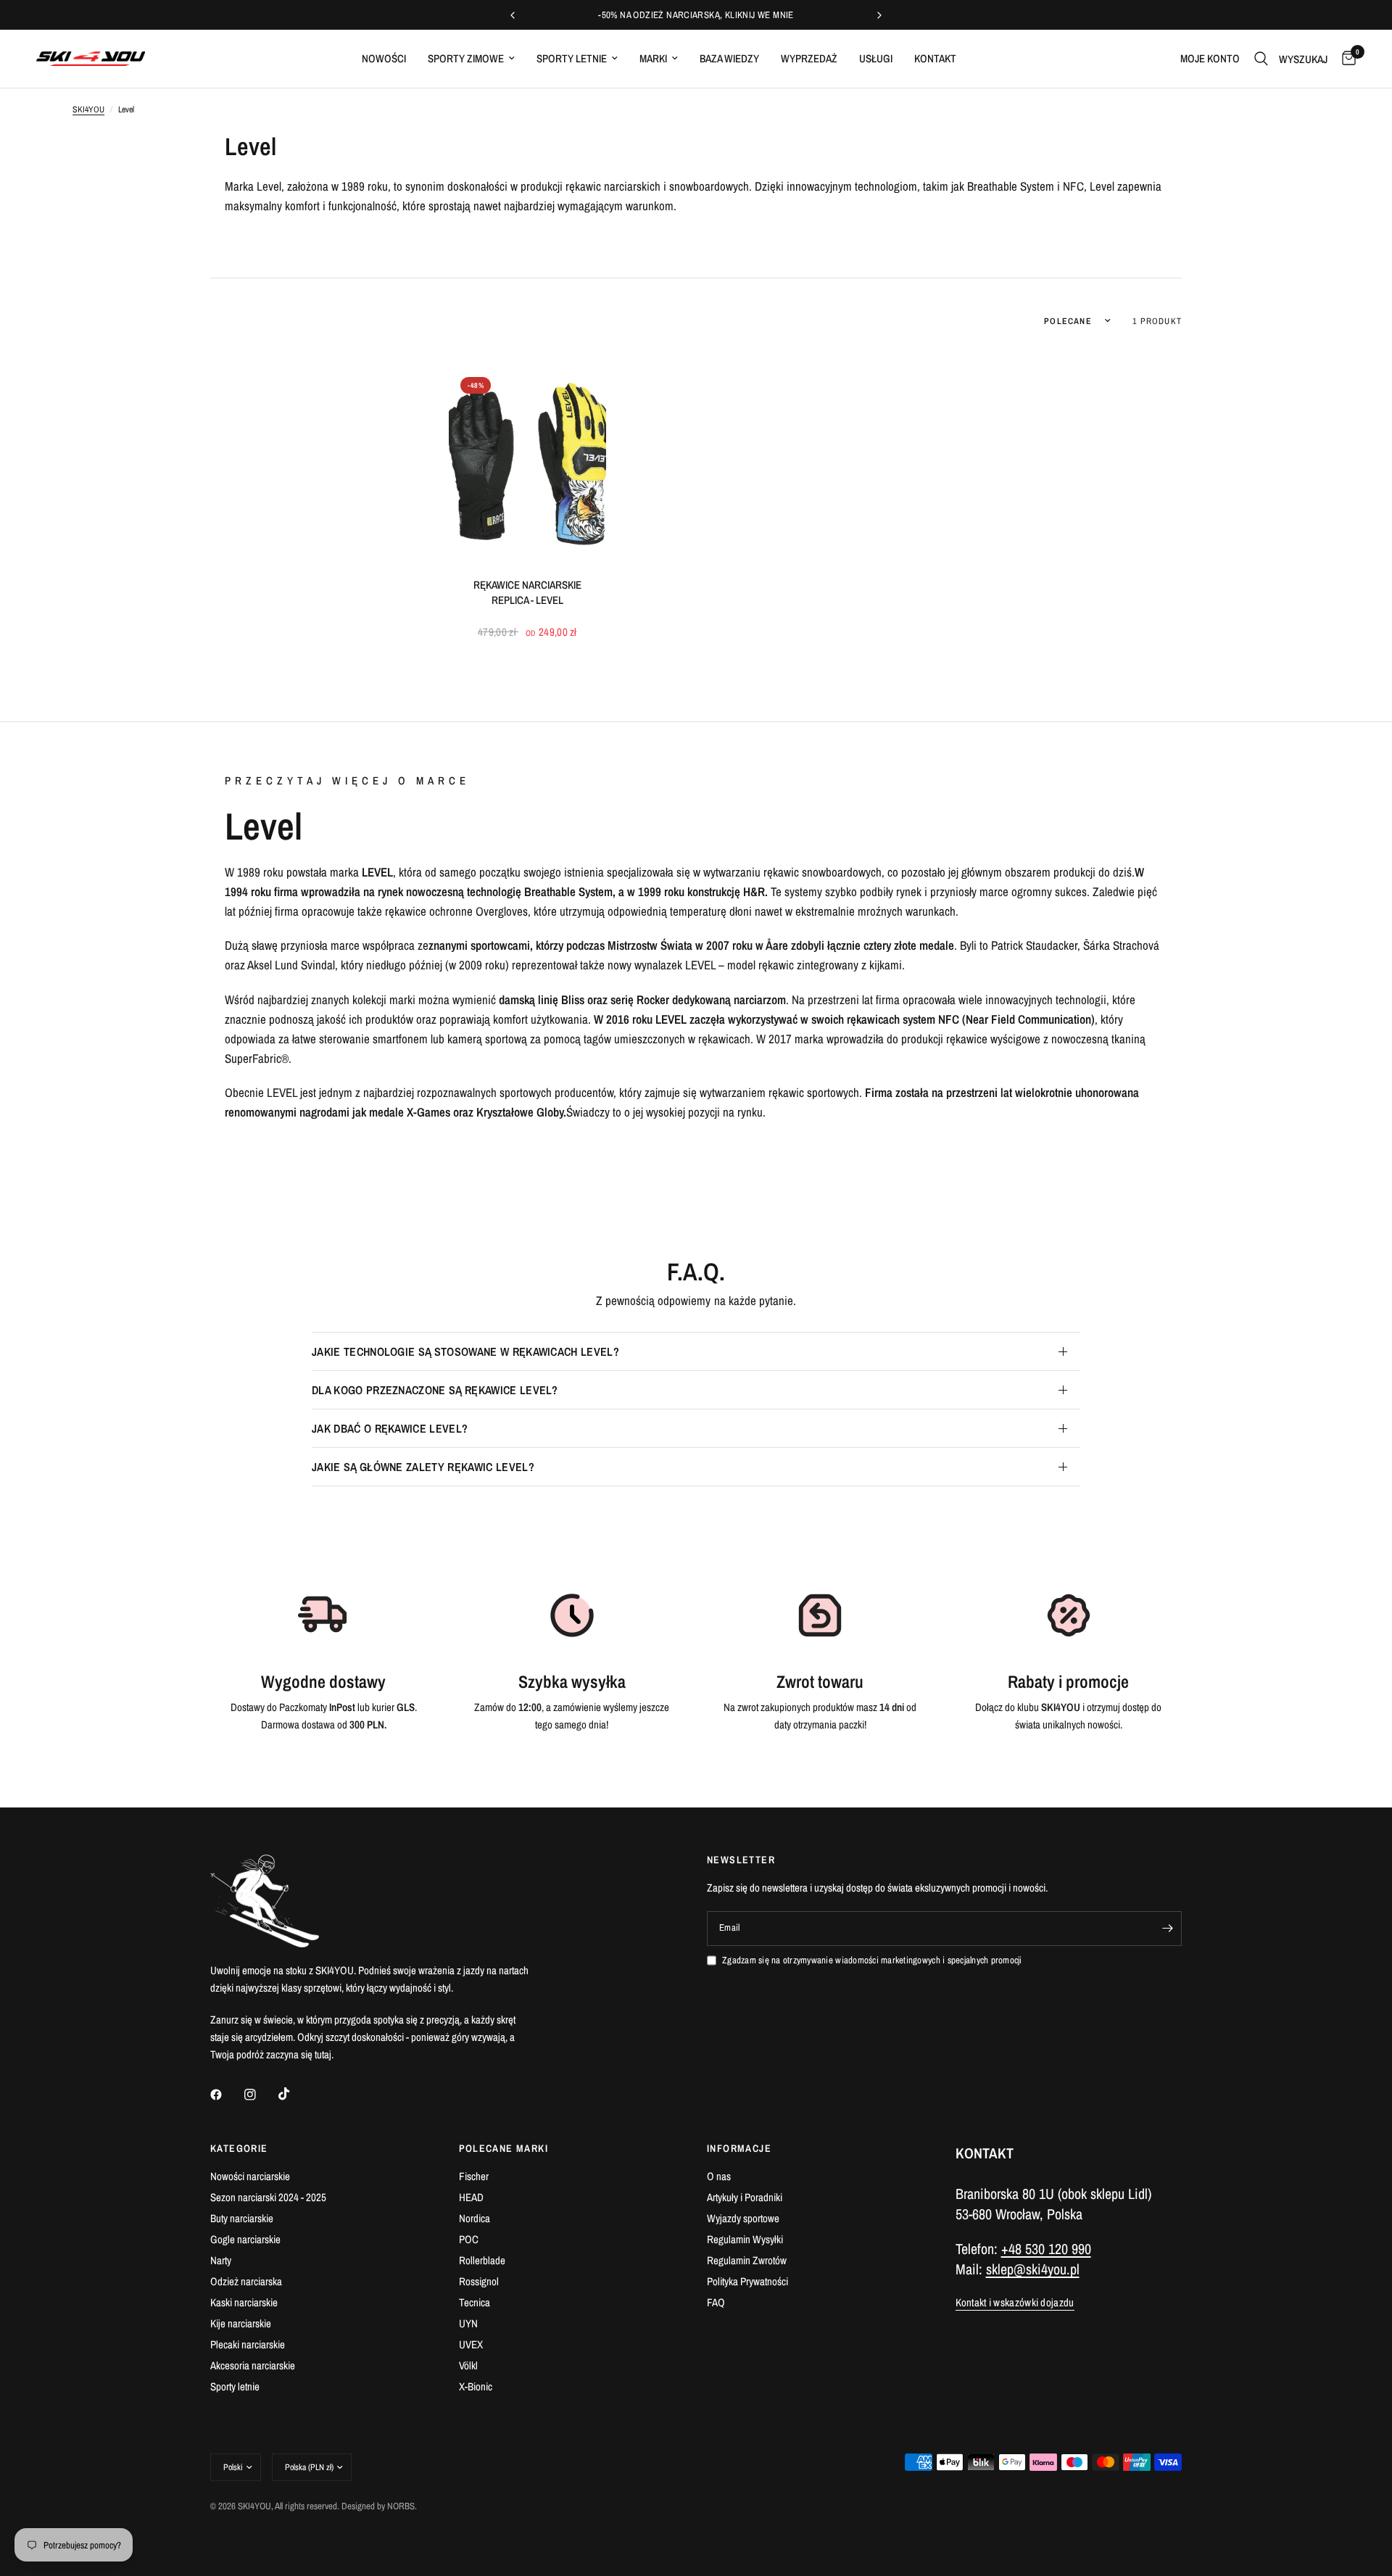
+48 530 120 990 (1046, 2249)
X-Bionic (476, 2386)
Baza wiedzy (729, 58)
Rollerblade (482, 2260)
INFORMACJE (739, 2148)
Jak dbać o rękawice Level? (390, 1428)
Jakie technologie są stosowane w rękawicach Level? (465, 1351)
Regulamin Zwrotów (747, 2260)
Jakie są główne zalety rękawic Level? (423, 1467)
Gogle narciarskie (245, 2239)
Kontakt (935, 58)
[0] (1345, 59)
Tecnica (475, 2302)
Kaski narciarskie (244, 2302)
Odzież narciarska (246, 2281)
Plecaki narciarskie (248, 2344)
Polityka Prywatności (747, 2281)
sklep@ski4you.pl (1033, 2269)
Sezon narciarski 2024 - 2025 (268, 2197)
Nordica (475, 2218)
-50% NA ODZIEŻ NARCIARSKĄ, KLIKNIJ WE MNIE (696, 15)
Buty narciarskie (242, 2218)
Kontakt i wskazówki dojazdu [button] (1015, 2302)
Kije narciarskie (241, 2323)
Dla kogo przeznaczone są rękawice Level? (435, 1390)
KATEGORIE (239, 2148)
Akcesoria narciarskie (253, 2365)
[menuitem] (384, 59)
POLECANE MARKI (504, 2148)
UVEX (471, 2344)
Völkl (468, 2365)
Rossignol (479, 2281)
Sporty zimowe (466, 58)
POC (469, 2239)
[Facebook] (226, 2095)
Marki (653, 58)
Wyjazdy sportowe (743, 2218)
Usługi (876, 58)
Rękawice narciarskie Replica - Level (527, 592)
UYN (468, 2323)
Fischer (474, 2176)
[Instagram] (260, 2095)
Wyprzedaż (809, 58)
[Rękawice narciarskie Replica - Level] (527, 464)
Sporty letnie (572, 58)
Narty (221, 2260)
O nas (719, 2176)
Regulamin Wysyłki (745, 2239)
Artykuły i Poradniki (745, 2197)
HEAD (471, 2197)
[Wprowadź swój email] (1167, 1929)
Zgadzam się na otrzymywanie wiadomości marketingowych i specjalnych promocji (872, 1960)
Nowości (384, 58)
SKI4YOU (88, 109)
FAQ (716, 2302)
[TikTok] (294, 2094)
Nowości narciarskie (250, 2176)
